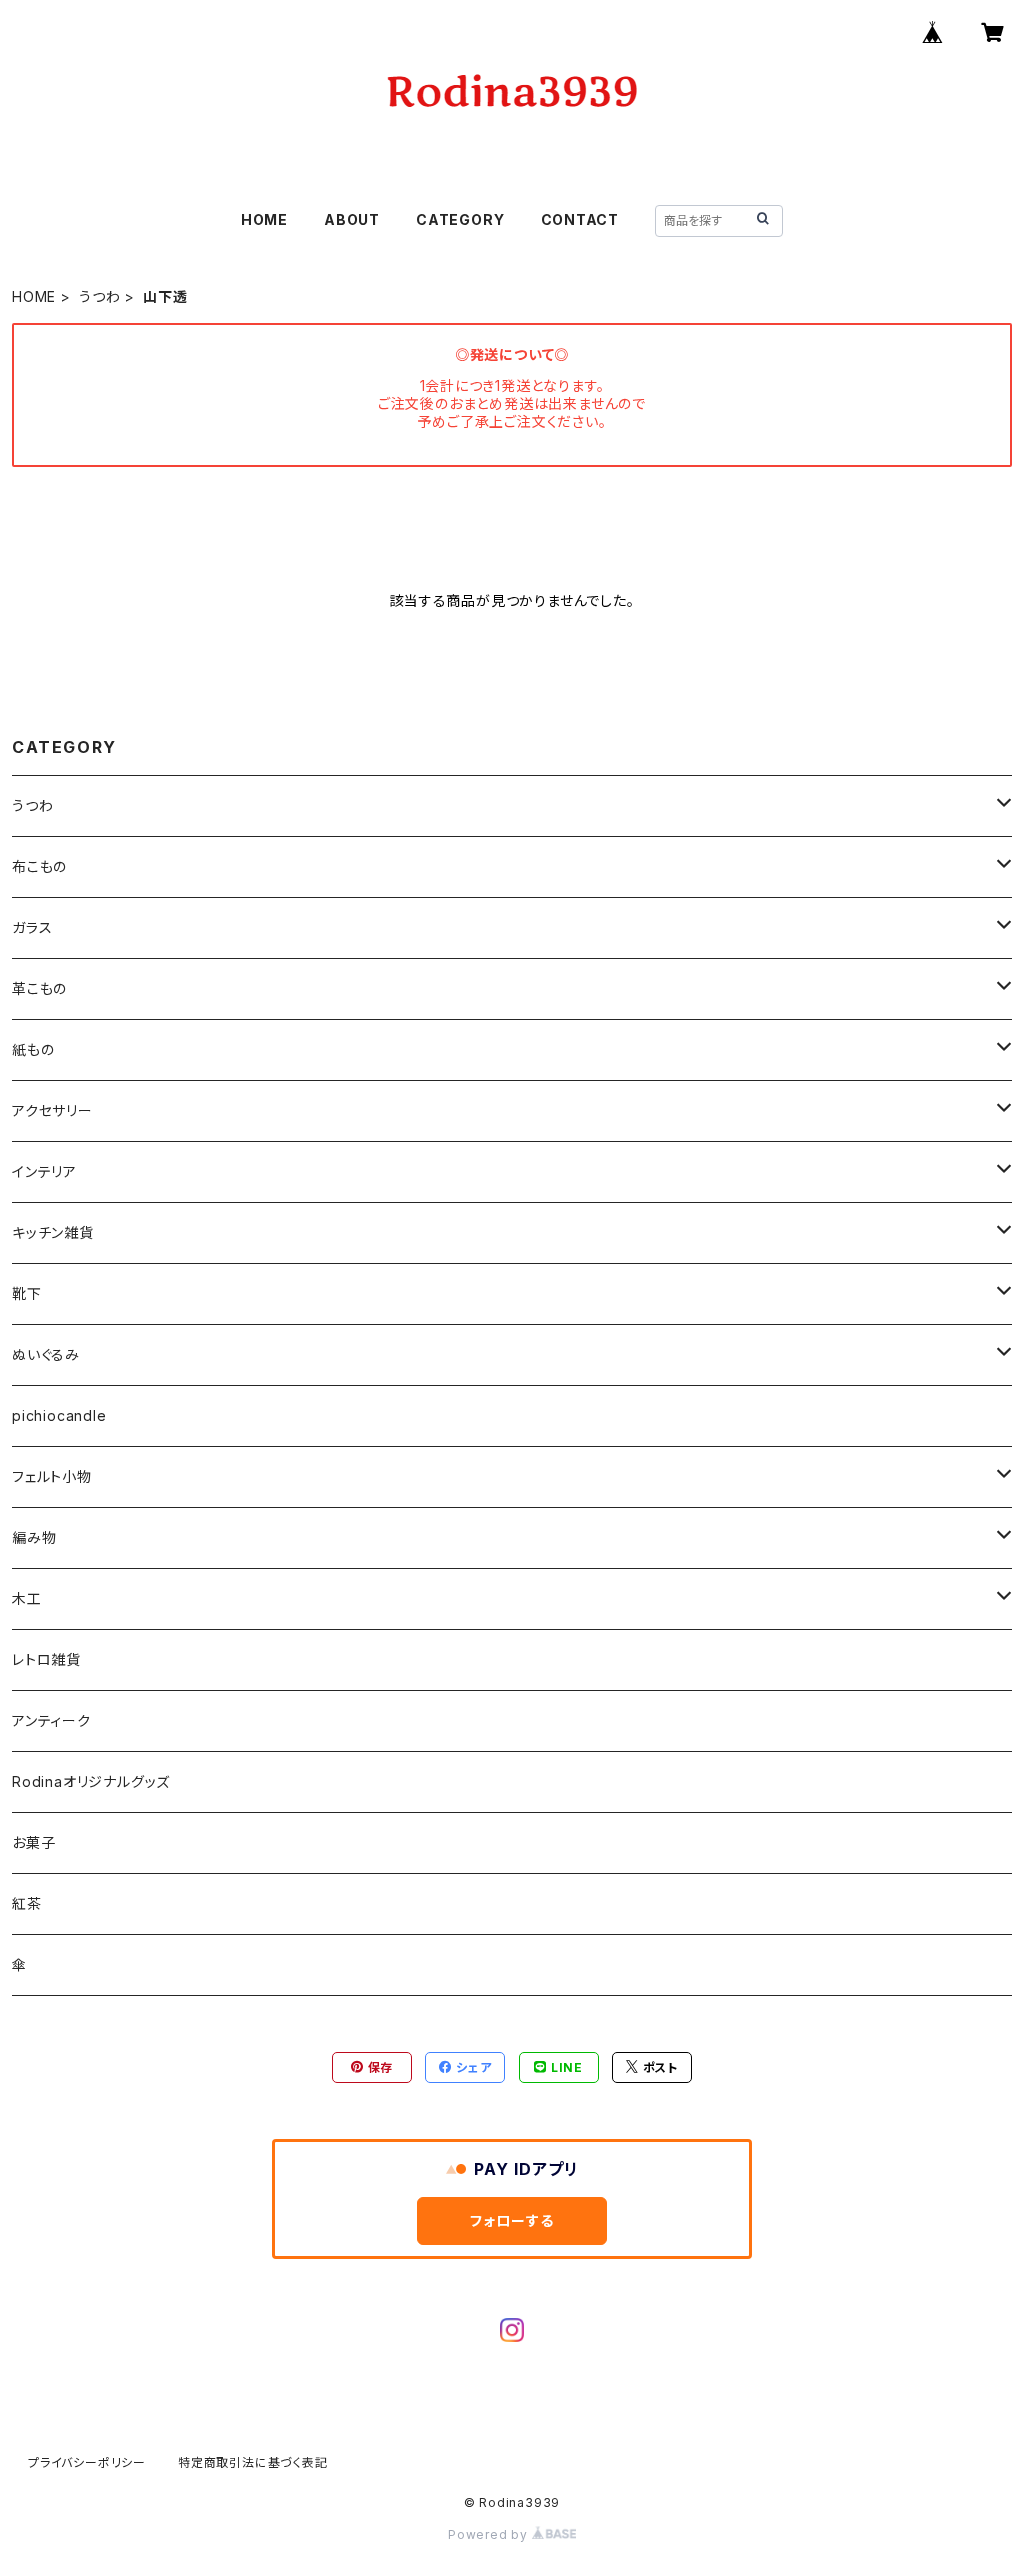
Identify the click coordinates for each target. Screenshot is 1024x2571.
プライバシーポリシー (87, 2462)
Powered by (490, 2534)
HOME (264, 219)
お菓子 (33, 1842)
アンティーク (51, 1720)
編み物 (34, 1537)
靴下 (27, 1293)
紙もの (33, 1049)
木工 (27, 1598)
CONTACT (580, 219)
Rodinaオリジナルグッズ (91, 1781)
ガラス (32, 927)
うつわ (99, 296)
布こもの (39, 866)
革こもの (39, 988)
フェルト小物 (52, 1476)
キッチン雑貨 (53, 1232)
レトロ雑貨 (46, 1659)
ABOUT (352, 219)
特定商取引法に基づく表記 (253, 2462)
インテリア (44, 1171)
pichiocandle (59, 1415)
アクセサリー (52, 1110)
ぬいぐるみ (46, 1354)
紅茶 (27, 1903)
